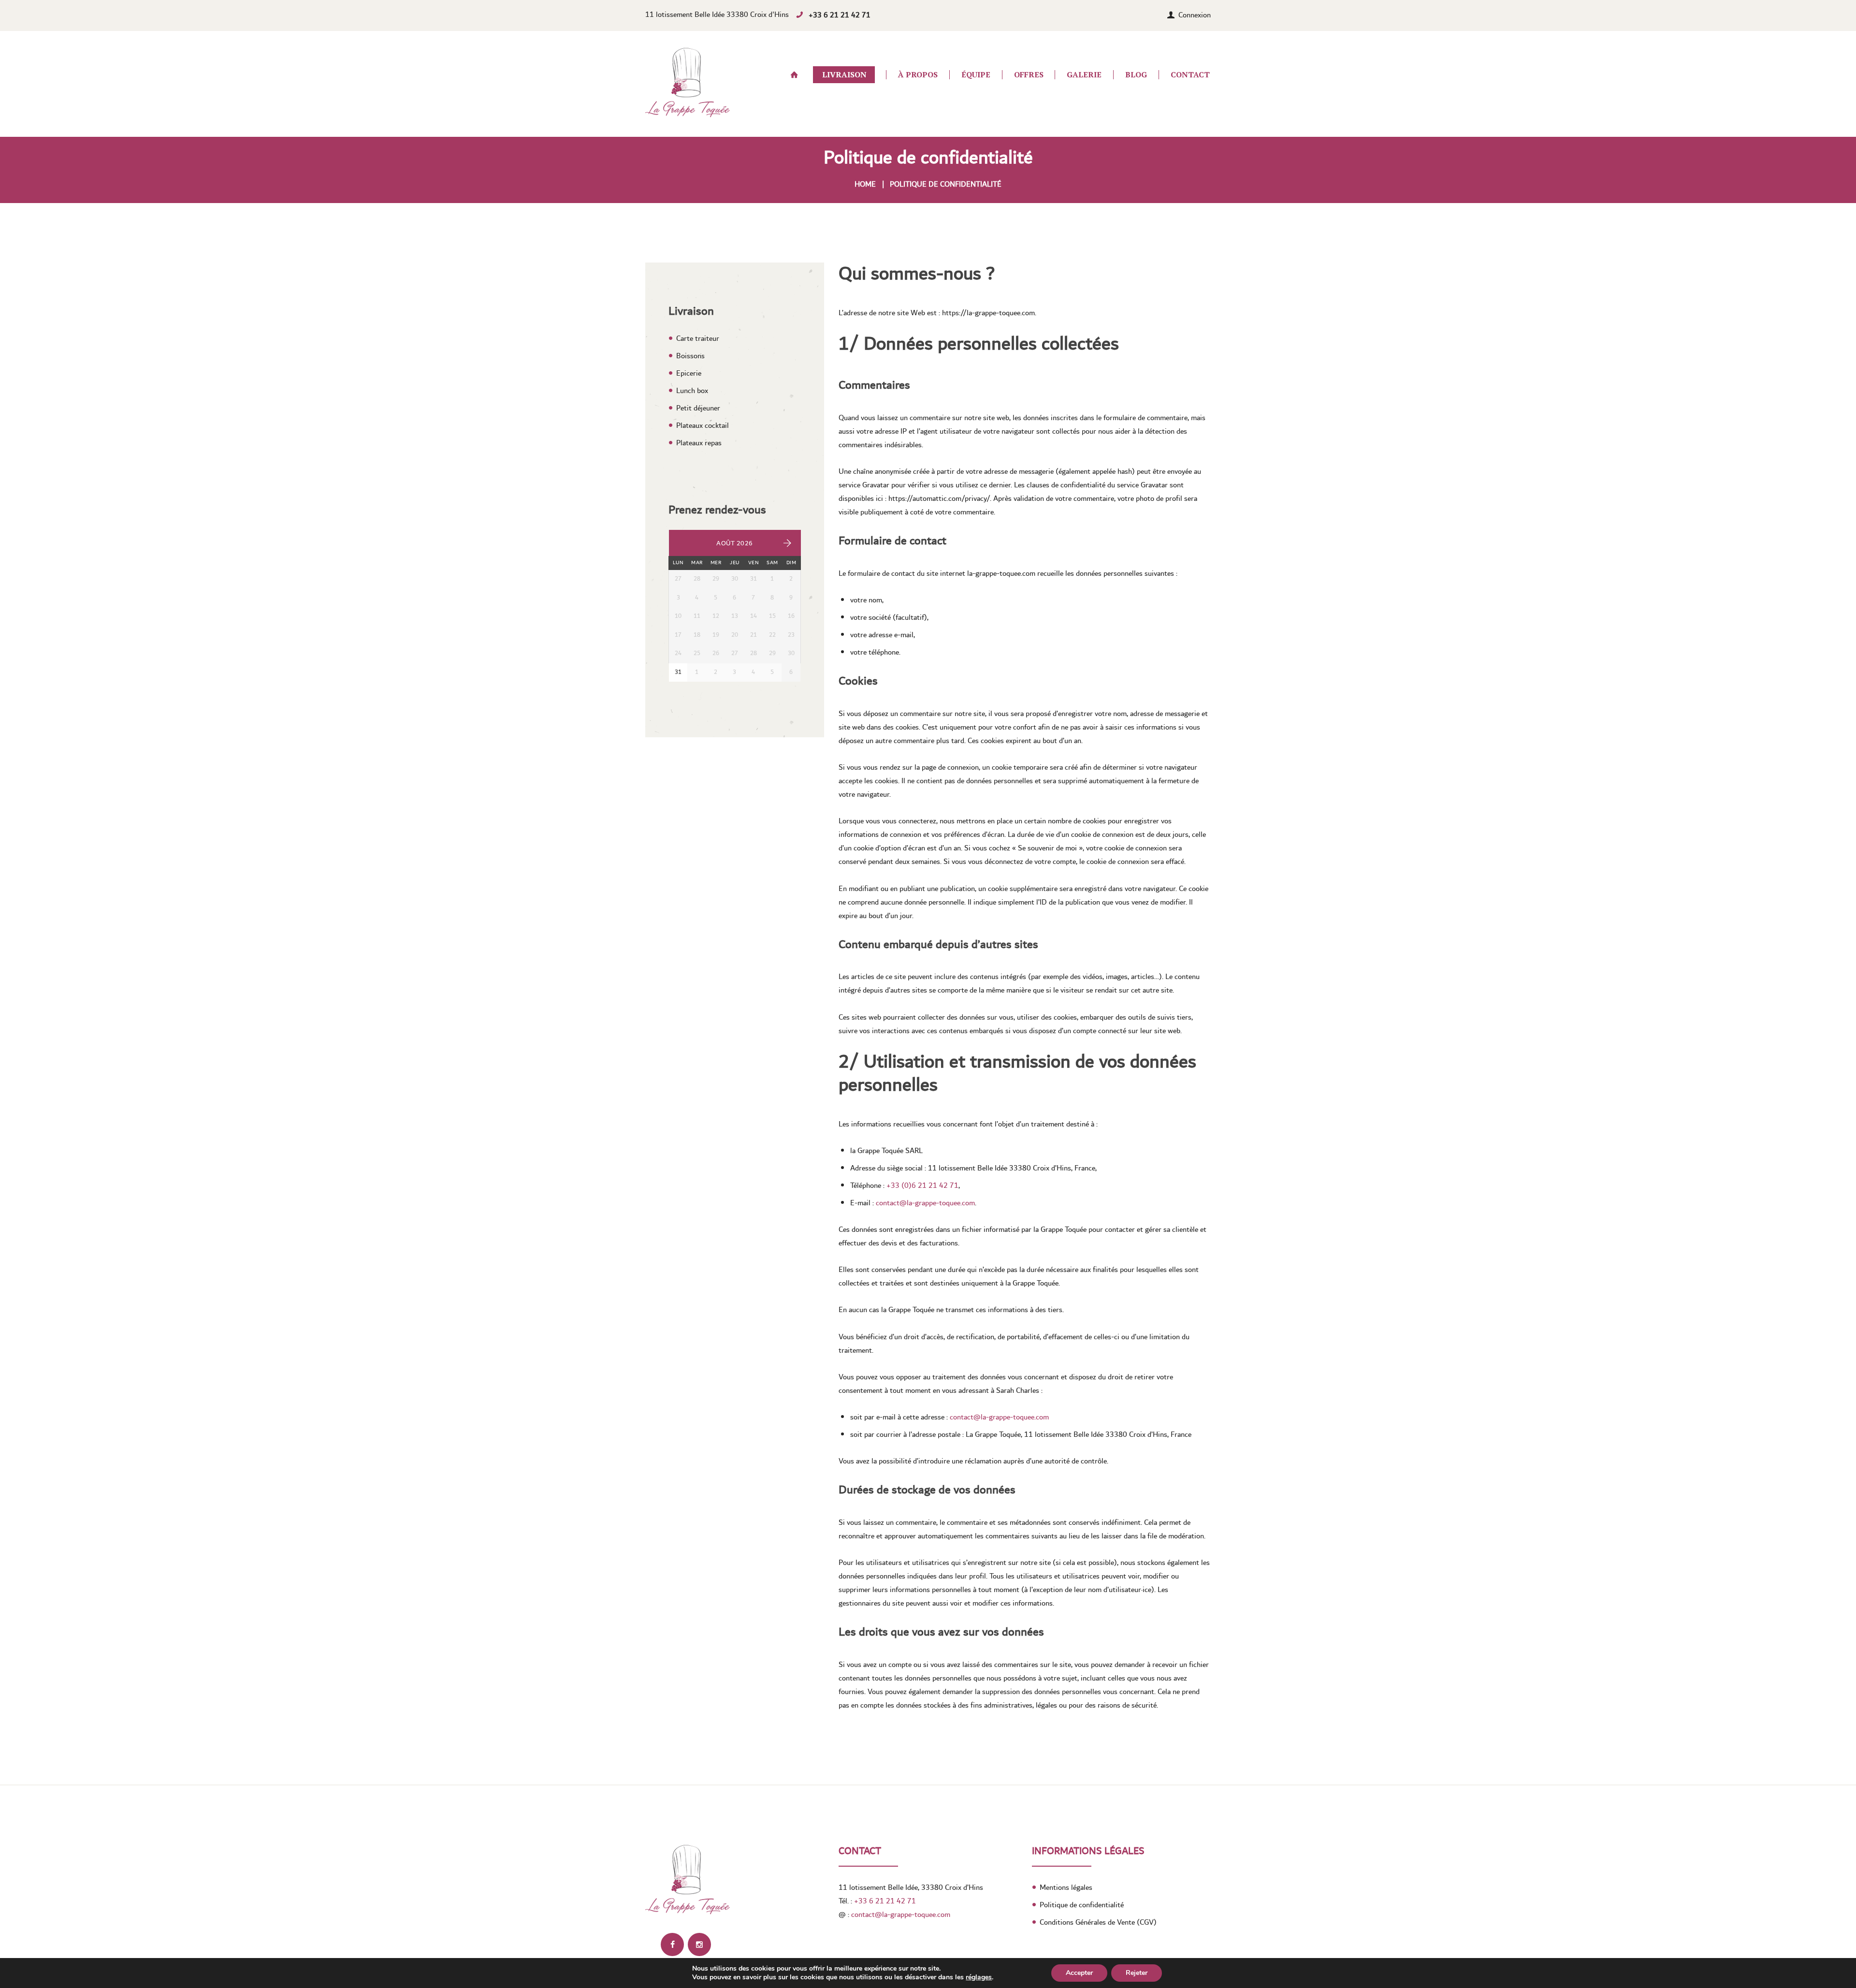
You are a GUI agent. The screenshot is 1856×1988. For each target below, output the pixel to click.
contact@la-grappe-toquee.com (925, 1203)
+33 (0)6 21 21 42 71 (922, 1185)
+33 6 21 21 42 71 (840, 15)
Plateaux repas (699, 443)
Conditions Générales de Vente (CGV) (1098, 1922)
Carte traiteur (698, 338)
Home (865, 184)
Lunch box (692, 391)
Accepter (1079, 1973)
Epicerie (689, 373)
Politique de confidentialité (1082, 1905)
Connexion (1195, 15)
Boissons (690, 356)
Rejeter (1137, 1973)
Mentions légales (1066, 1887)
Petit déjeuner (698, 408)
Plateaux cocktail (703, 425)
